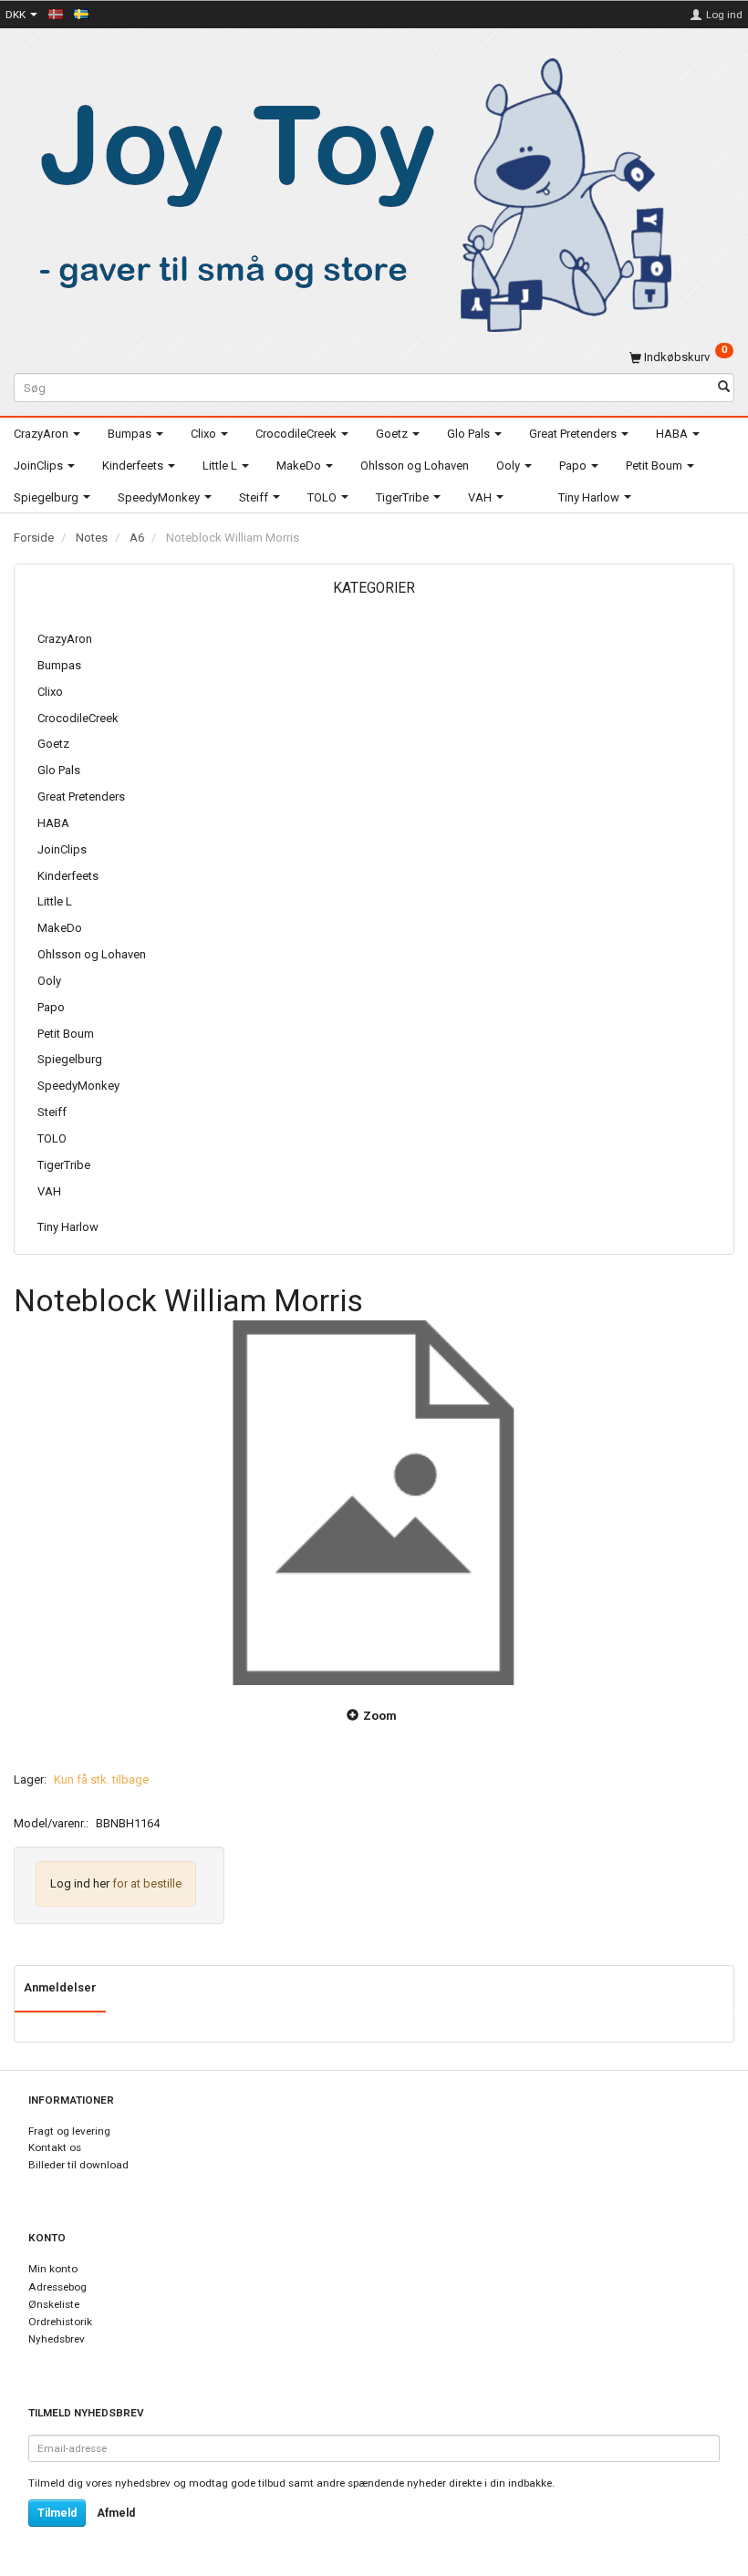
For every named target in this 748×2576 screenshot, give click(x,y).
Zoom (380, 1716)
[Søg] (724, 388)
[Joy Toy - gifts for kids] (346, 192)
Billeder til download (78, 2165)
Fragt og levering (69, 2131)
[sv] (81, 14)
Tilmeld (57, 2513)
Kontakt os (55, 2147)
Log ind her (80, 1883)
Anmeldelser (60, 1987)
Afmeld (116, 2513)
